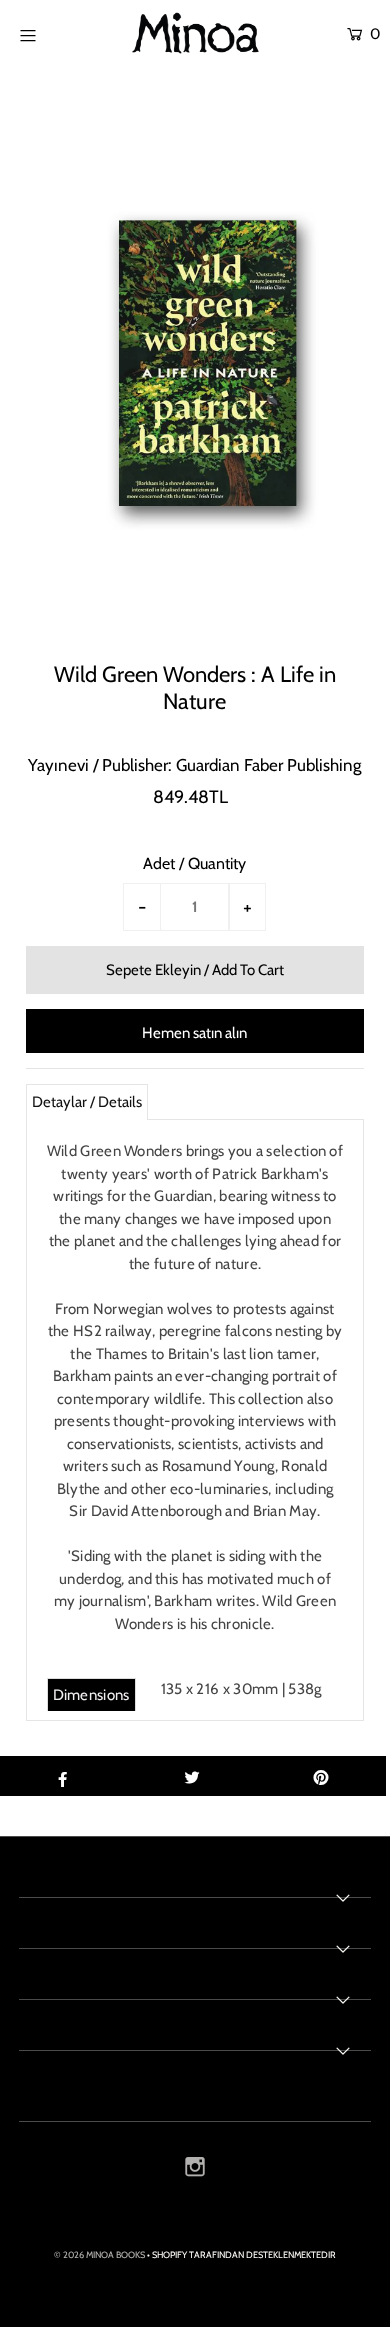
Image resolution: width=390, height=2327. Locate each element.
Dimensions (91, 1695)
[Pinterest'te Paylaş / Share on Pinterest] (321, 1776)
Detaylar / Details (87, 1102)
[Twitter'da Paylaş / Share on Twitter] (192, 1776)
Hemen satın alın (194, 1033)
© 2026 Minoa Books (99, 2254)
